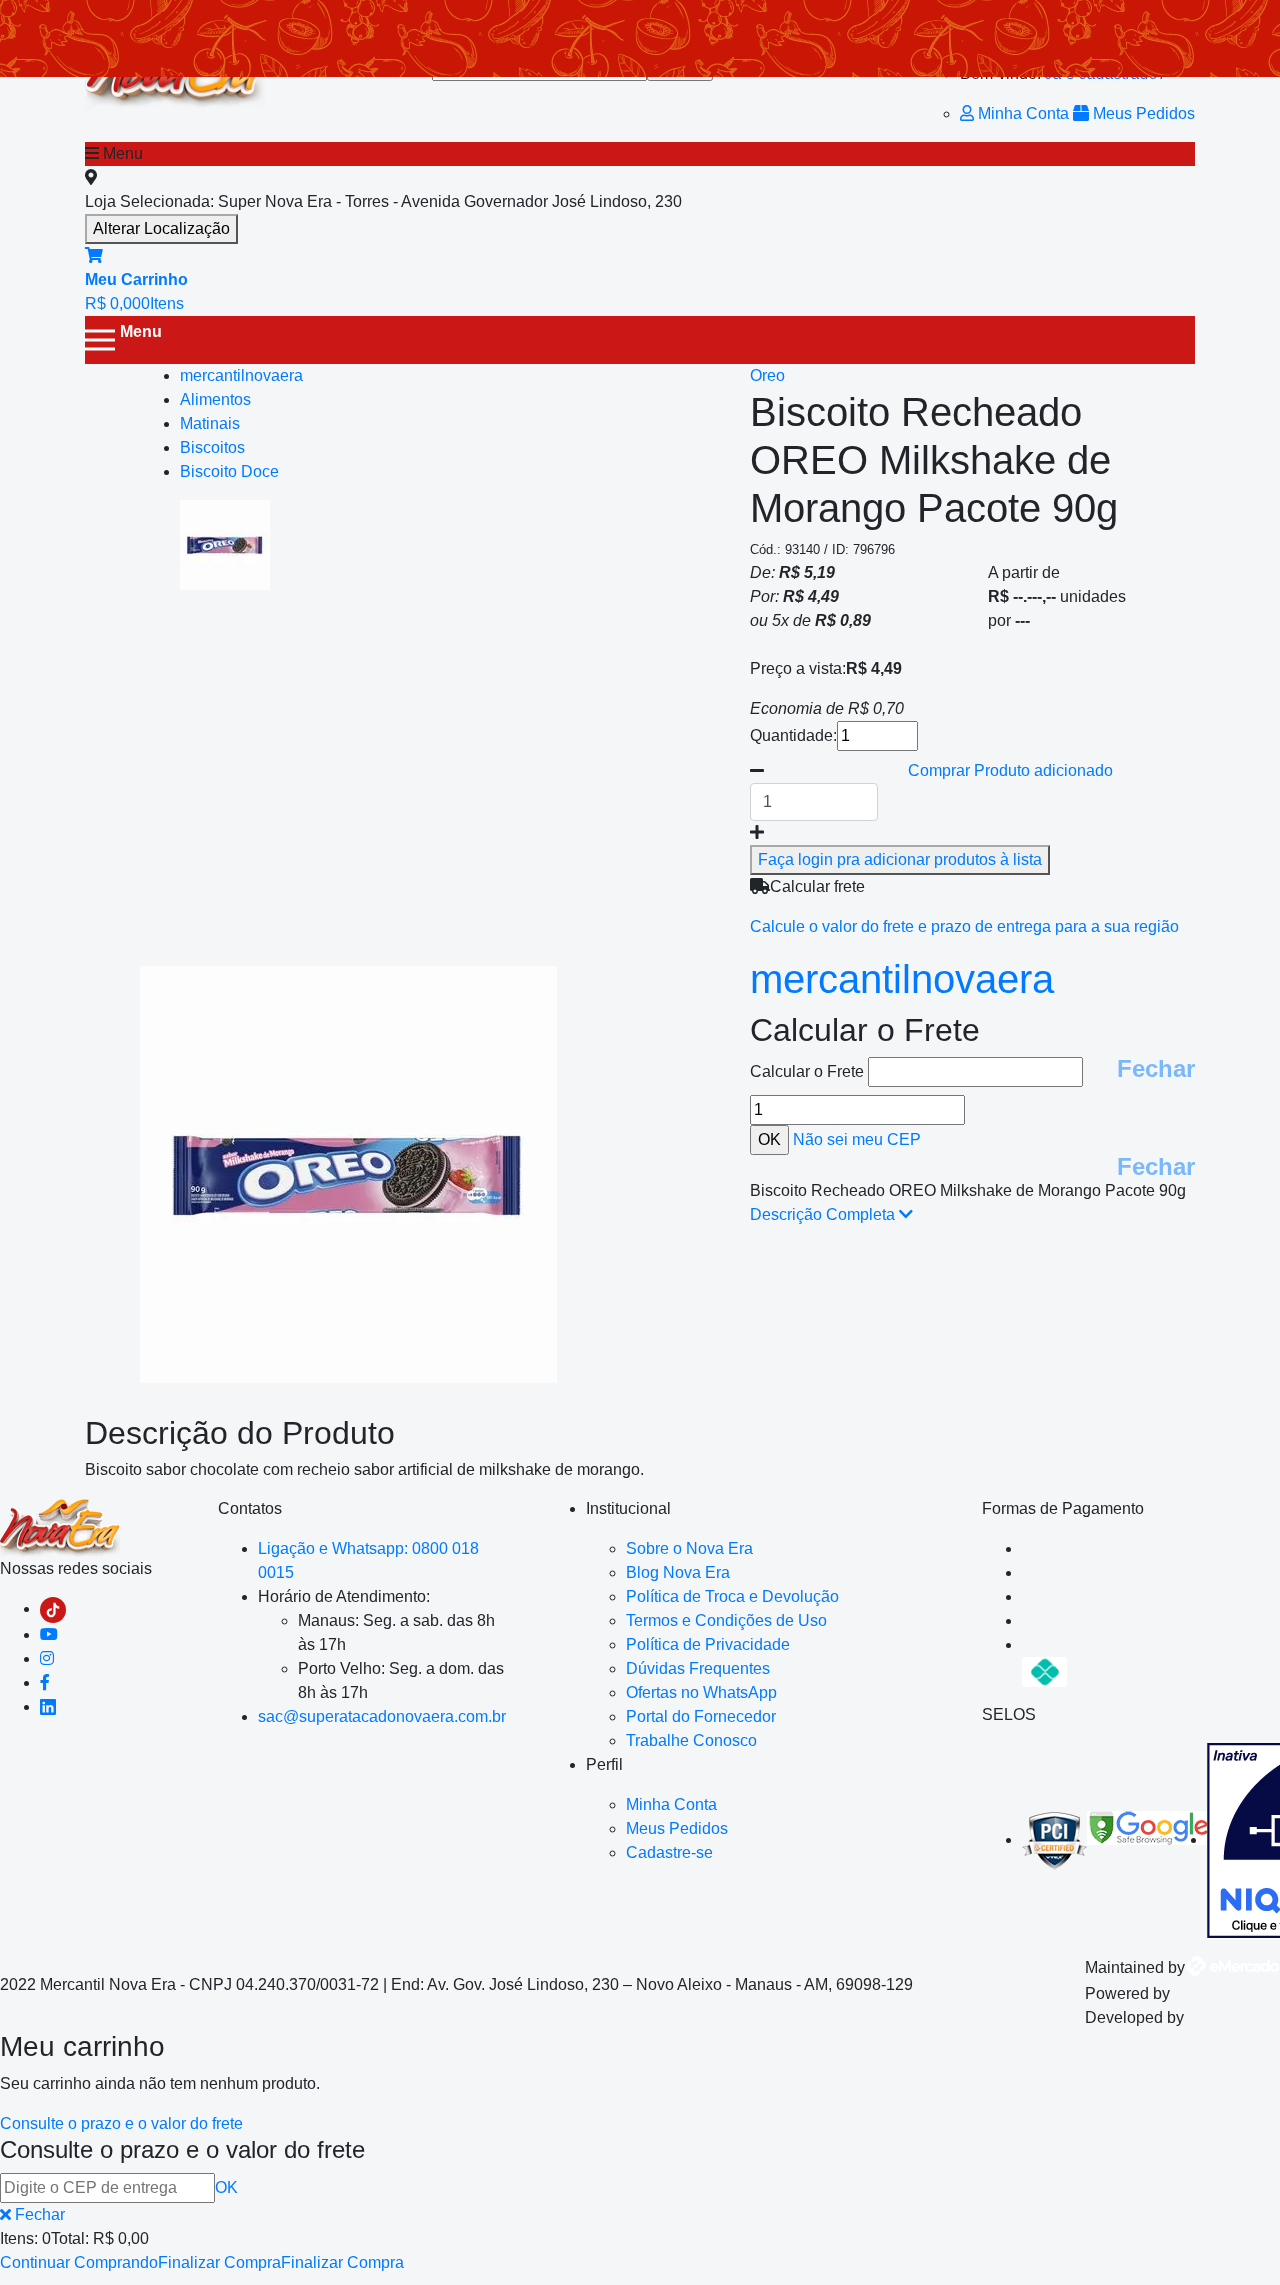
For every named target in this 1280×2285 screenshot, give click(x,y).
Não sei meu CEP (857, 1139)
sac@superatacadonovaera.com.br (382, 1716)
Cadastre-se (669, 1852)
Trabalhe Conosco (691, 1740)
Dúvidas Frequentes (698, 1668)
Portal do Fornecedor (701, 1716)
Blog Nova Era (678, 1572)
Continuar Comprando (79, 2262)
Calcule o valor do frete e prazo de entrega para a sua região (964, 926)
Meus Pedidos (1142, 113)
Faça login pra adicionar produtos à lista (900, 859)
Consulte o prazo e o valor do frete (121, 2123)
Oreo (767, 375)
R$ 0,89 (843, 620)
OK (226, 2187)
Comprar (1010, 770)
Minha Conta (1023, 113)
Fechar (1156, 1068)
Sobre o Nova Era (689, 1548)
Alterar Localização (161, 228)
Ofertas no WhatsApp (701, 1692)
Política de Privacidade (708, 1644)
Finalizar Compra (219, 2262)
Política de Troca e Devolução (732, 1596)
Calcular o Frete (809, 1071)
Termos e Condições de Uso (726, 1620)
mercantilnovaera (902, 979)
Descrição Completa (824, 1214)
